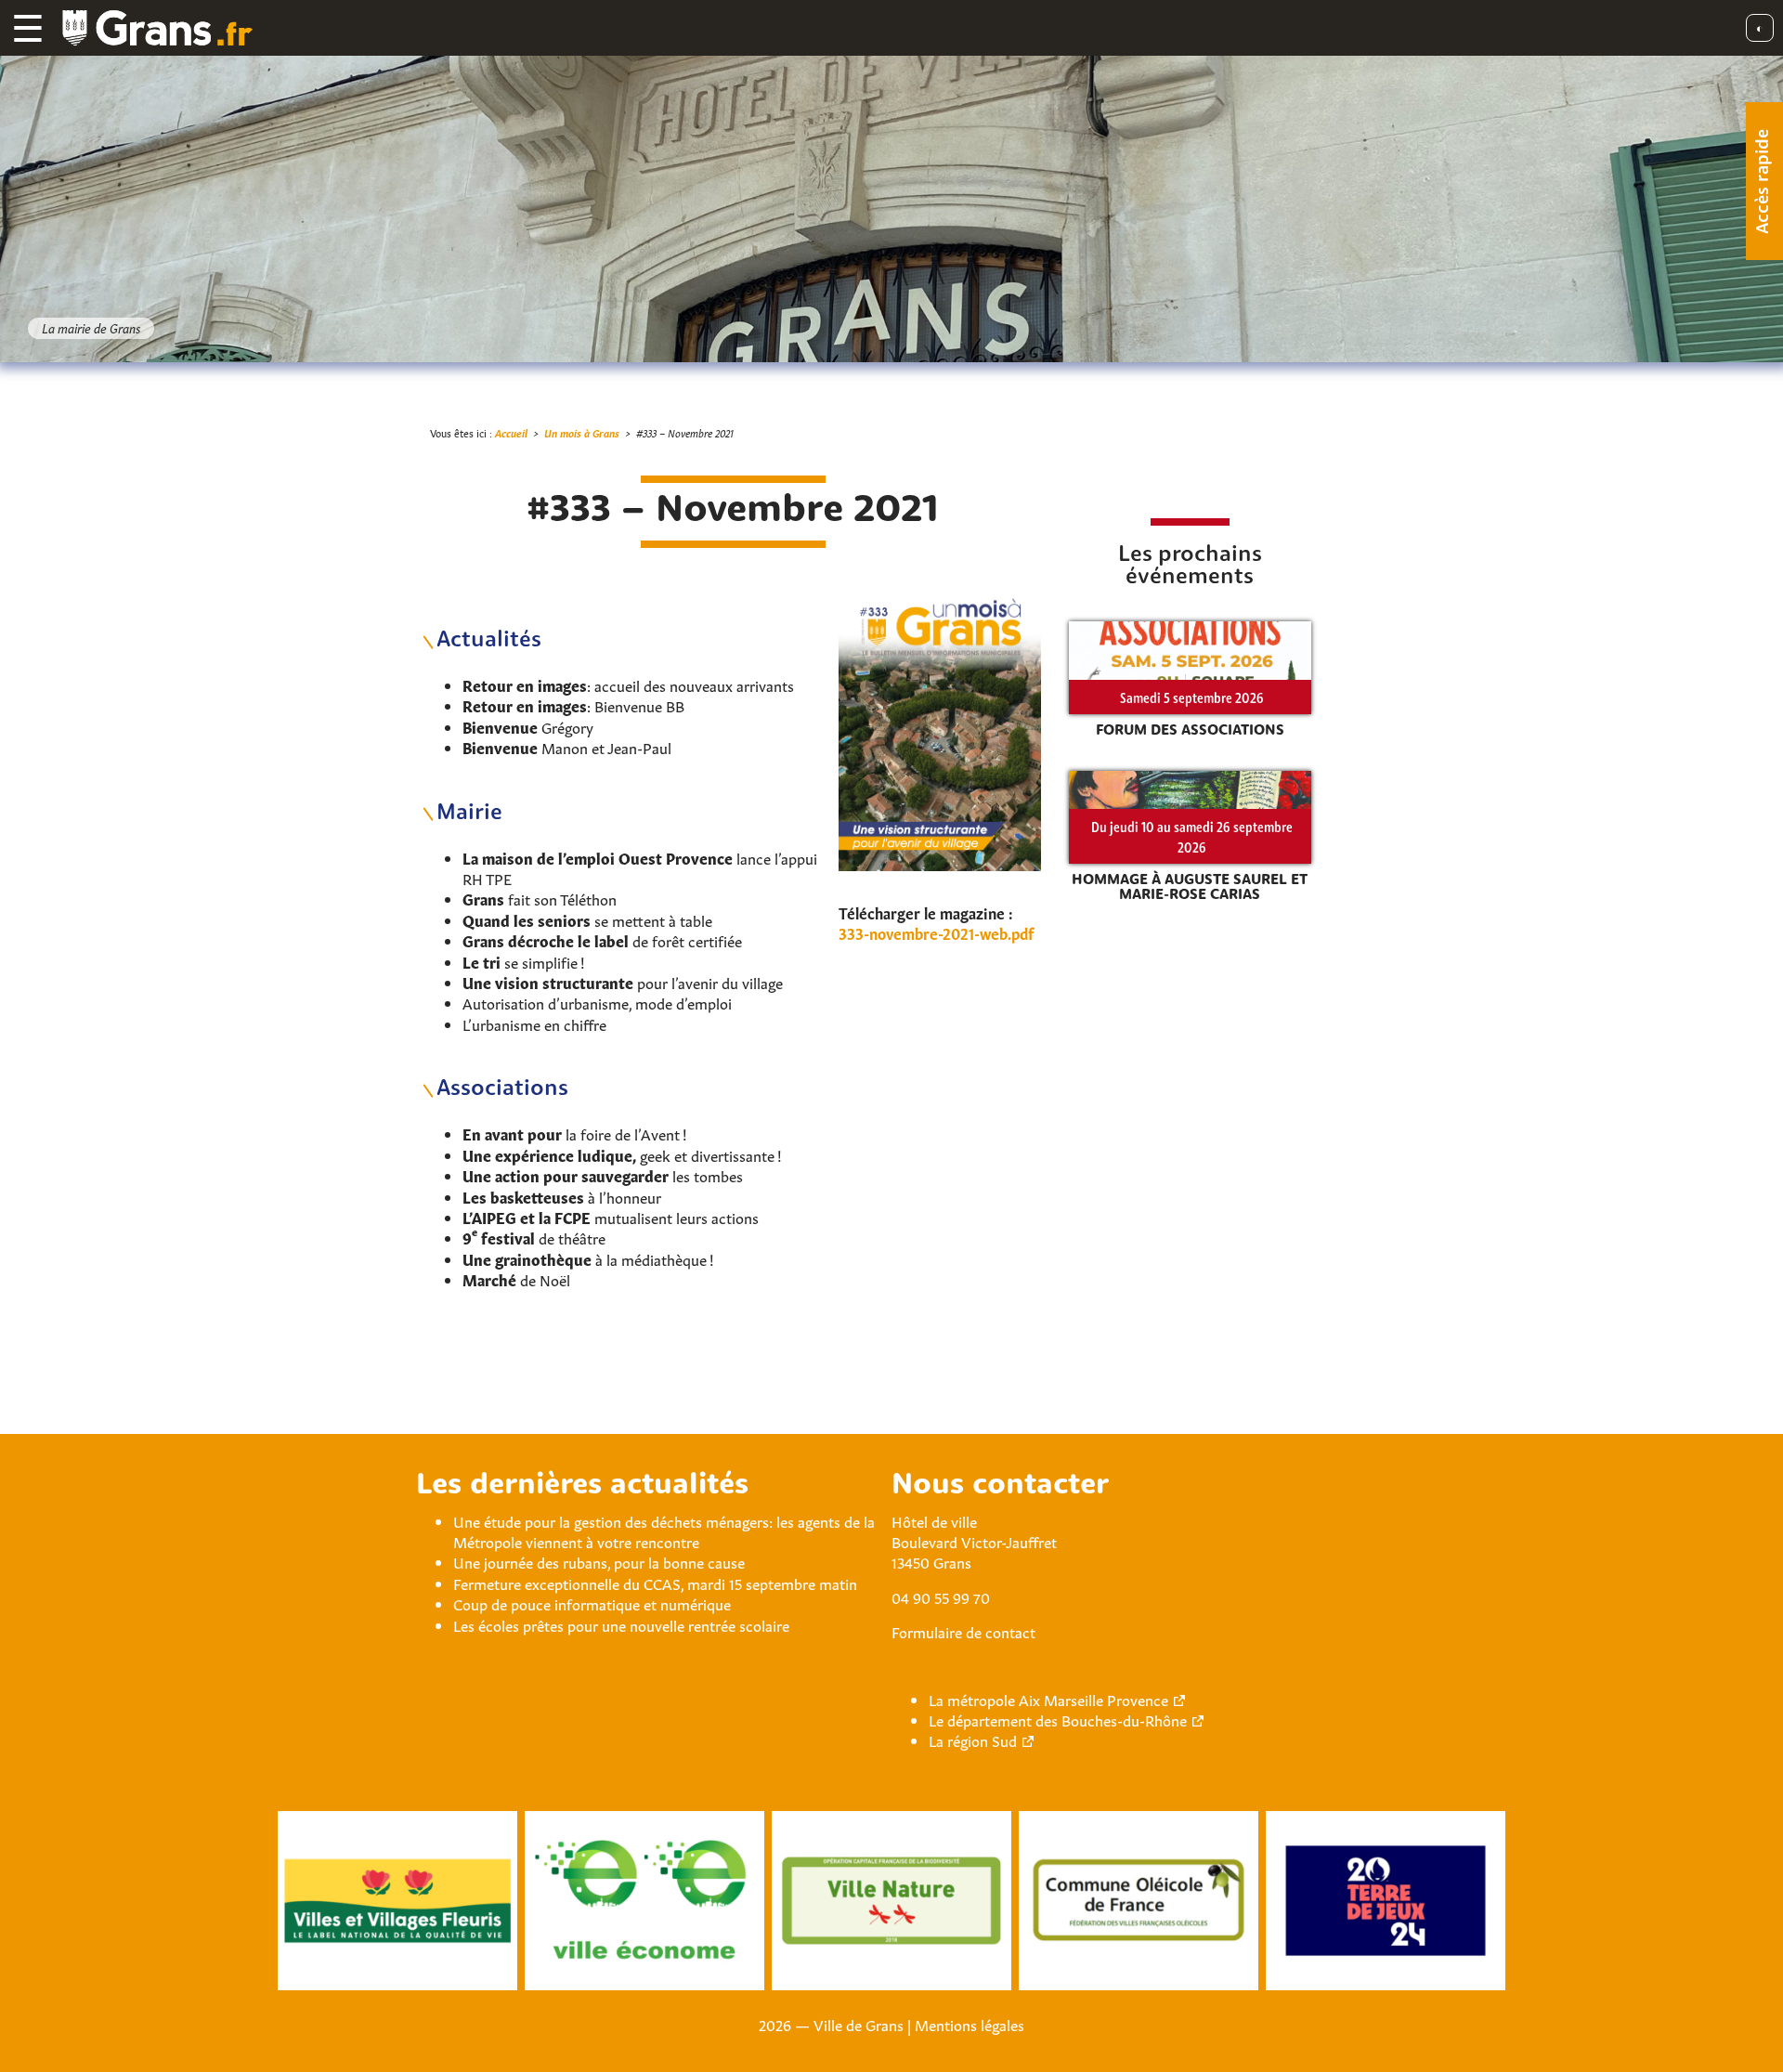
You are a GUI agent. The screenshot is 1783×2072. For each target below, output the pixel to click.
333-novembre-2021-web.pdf (936, 932)
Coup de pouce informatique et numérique (592, 1603)
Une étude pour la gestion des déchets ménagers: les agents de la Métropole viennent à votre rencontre (664, 1531)
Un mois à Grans (582, 432)
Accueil (511, 432)
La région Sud (973, 1740)
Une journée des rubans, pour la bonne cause (599, 1561)
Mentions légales (970, 2024)
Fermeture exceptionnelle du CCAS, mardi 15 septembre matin (655, 1583)
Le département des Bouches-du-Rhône (1058, 1719)
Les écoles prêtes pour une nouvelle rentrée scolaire (621, 1624)
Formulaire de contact (963, 1631)
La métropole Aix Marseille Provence (1048, 1699)
